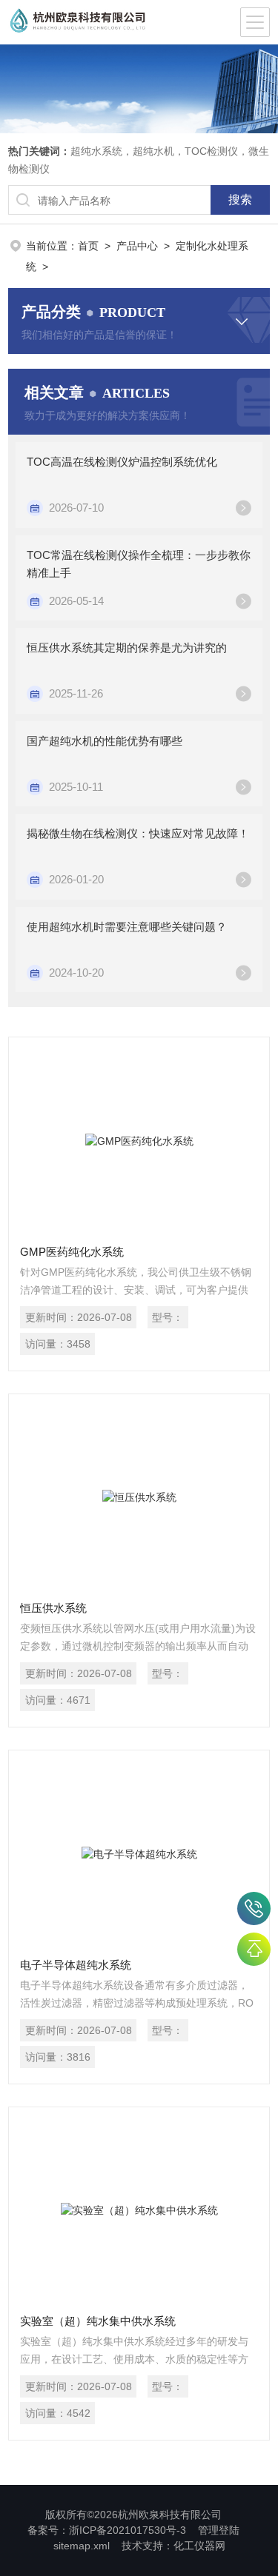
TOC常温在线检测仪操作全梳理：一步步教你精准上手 (139, 564)
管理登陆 (219, 2530)
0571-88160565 (254, 1908)
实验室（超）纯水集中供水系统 (98, 2321)
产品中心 (137, 246)
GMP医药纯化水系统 (72, 1252)
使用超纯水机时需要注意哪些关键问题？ (127, 927)
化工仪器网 (199, 2546)
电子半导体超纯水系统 (76, 1965)
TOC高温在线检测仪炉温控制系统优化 (122, 462)
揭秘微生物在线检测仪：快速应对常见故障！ (138, 833)
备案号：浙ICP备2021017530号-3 (107, 2530)
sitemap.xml (82, 2546)
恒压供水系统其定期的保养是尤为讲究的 (127, 648)
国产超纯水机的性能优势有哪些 (105, 741)
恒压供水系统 (53, 1608)
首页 (88, 246)
